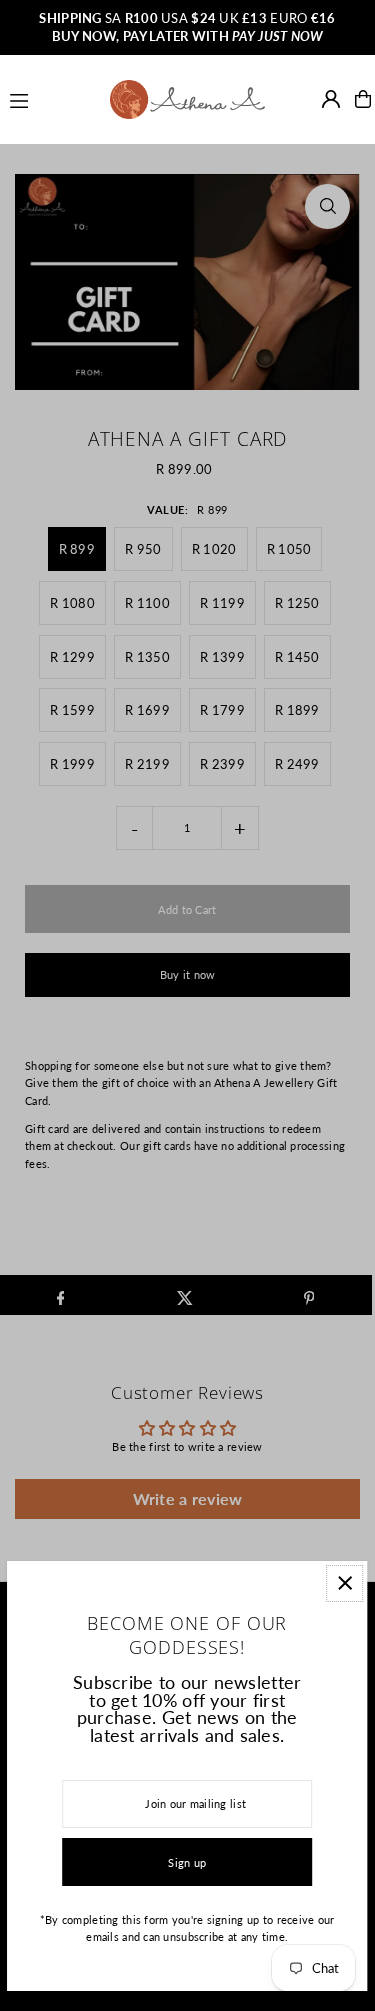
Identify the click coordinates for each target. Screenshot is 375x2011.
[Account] (331, 99)
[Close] (344, 1583)
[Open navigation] (51, 98)
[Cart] (363, 99)
